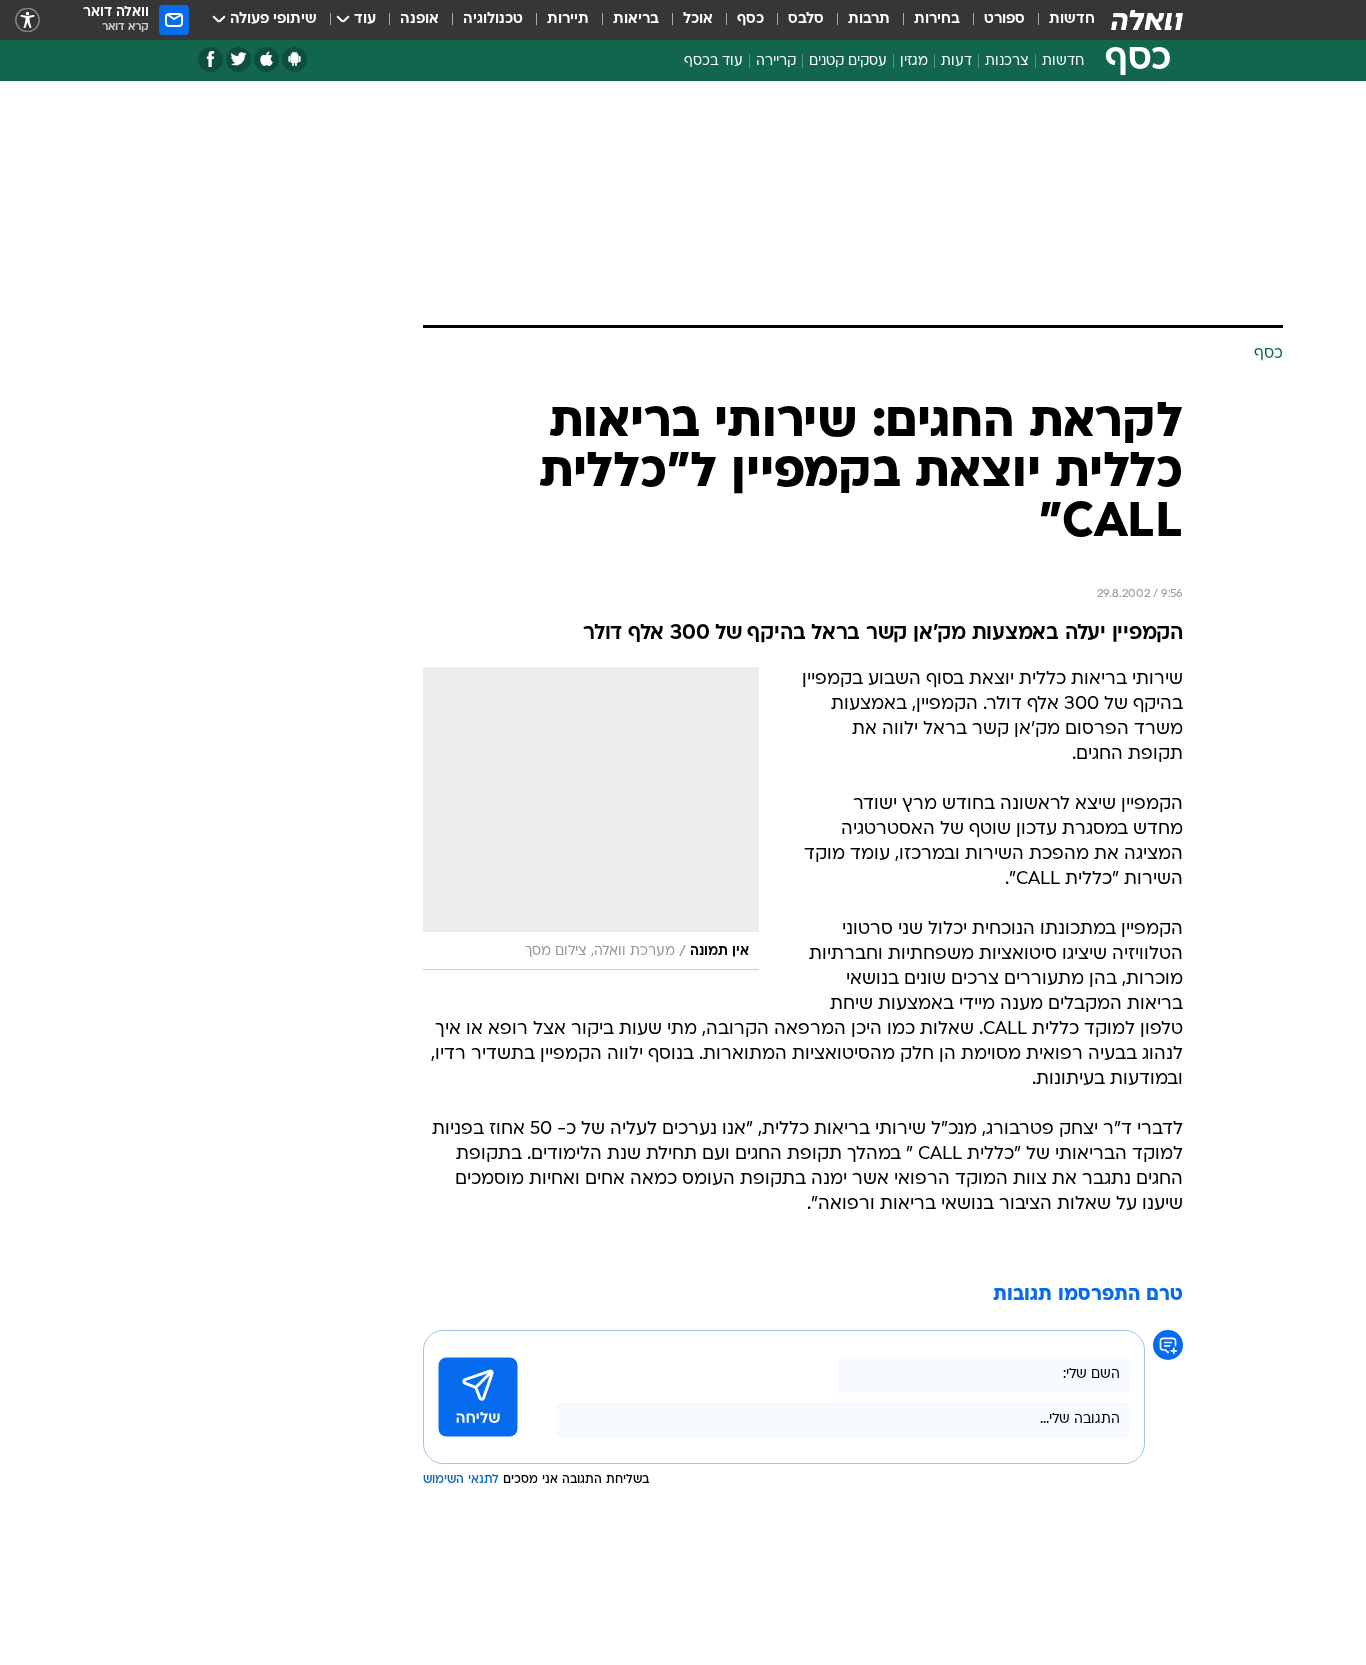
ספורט (1004, 19)
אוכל (698, 19)
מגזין (914, 61)
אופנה (419, 19)
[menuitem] (1060, 20)
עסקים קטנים (848, 61)
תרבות (869, 19)
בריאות (636, 19)
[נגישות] (27, 20)
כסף (750, 19)
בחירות (937, 19)
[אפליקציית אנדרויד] (294, 59)
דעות (956, 61)
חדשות (1072, 19)
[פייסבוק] (210, 59)
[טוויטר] (238, 59)
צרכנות (1007, 61)
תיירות (568, 19)
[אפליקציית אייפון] (266, 59)
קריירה (776, 61)
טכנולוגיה (493, 19)
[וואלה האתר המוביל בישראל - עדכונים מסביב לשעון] (1147, 20)
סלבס (806, 19)
